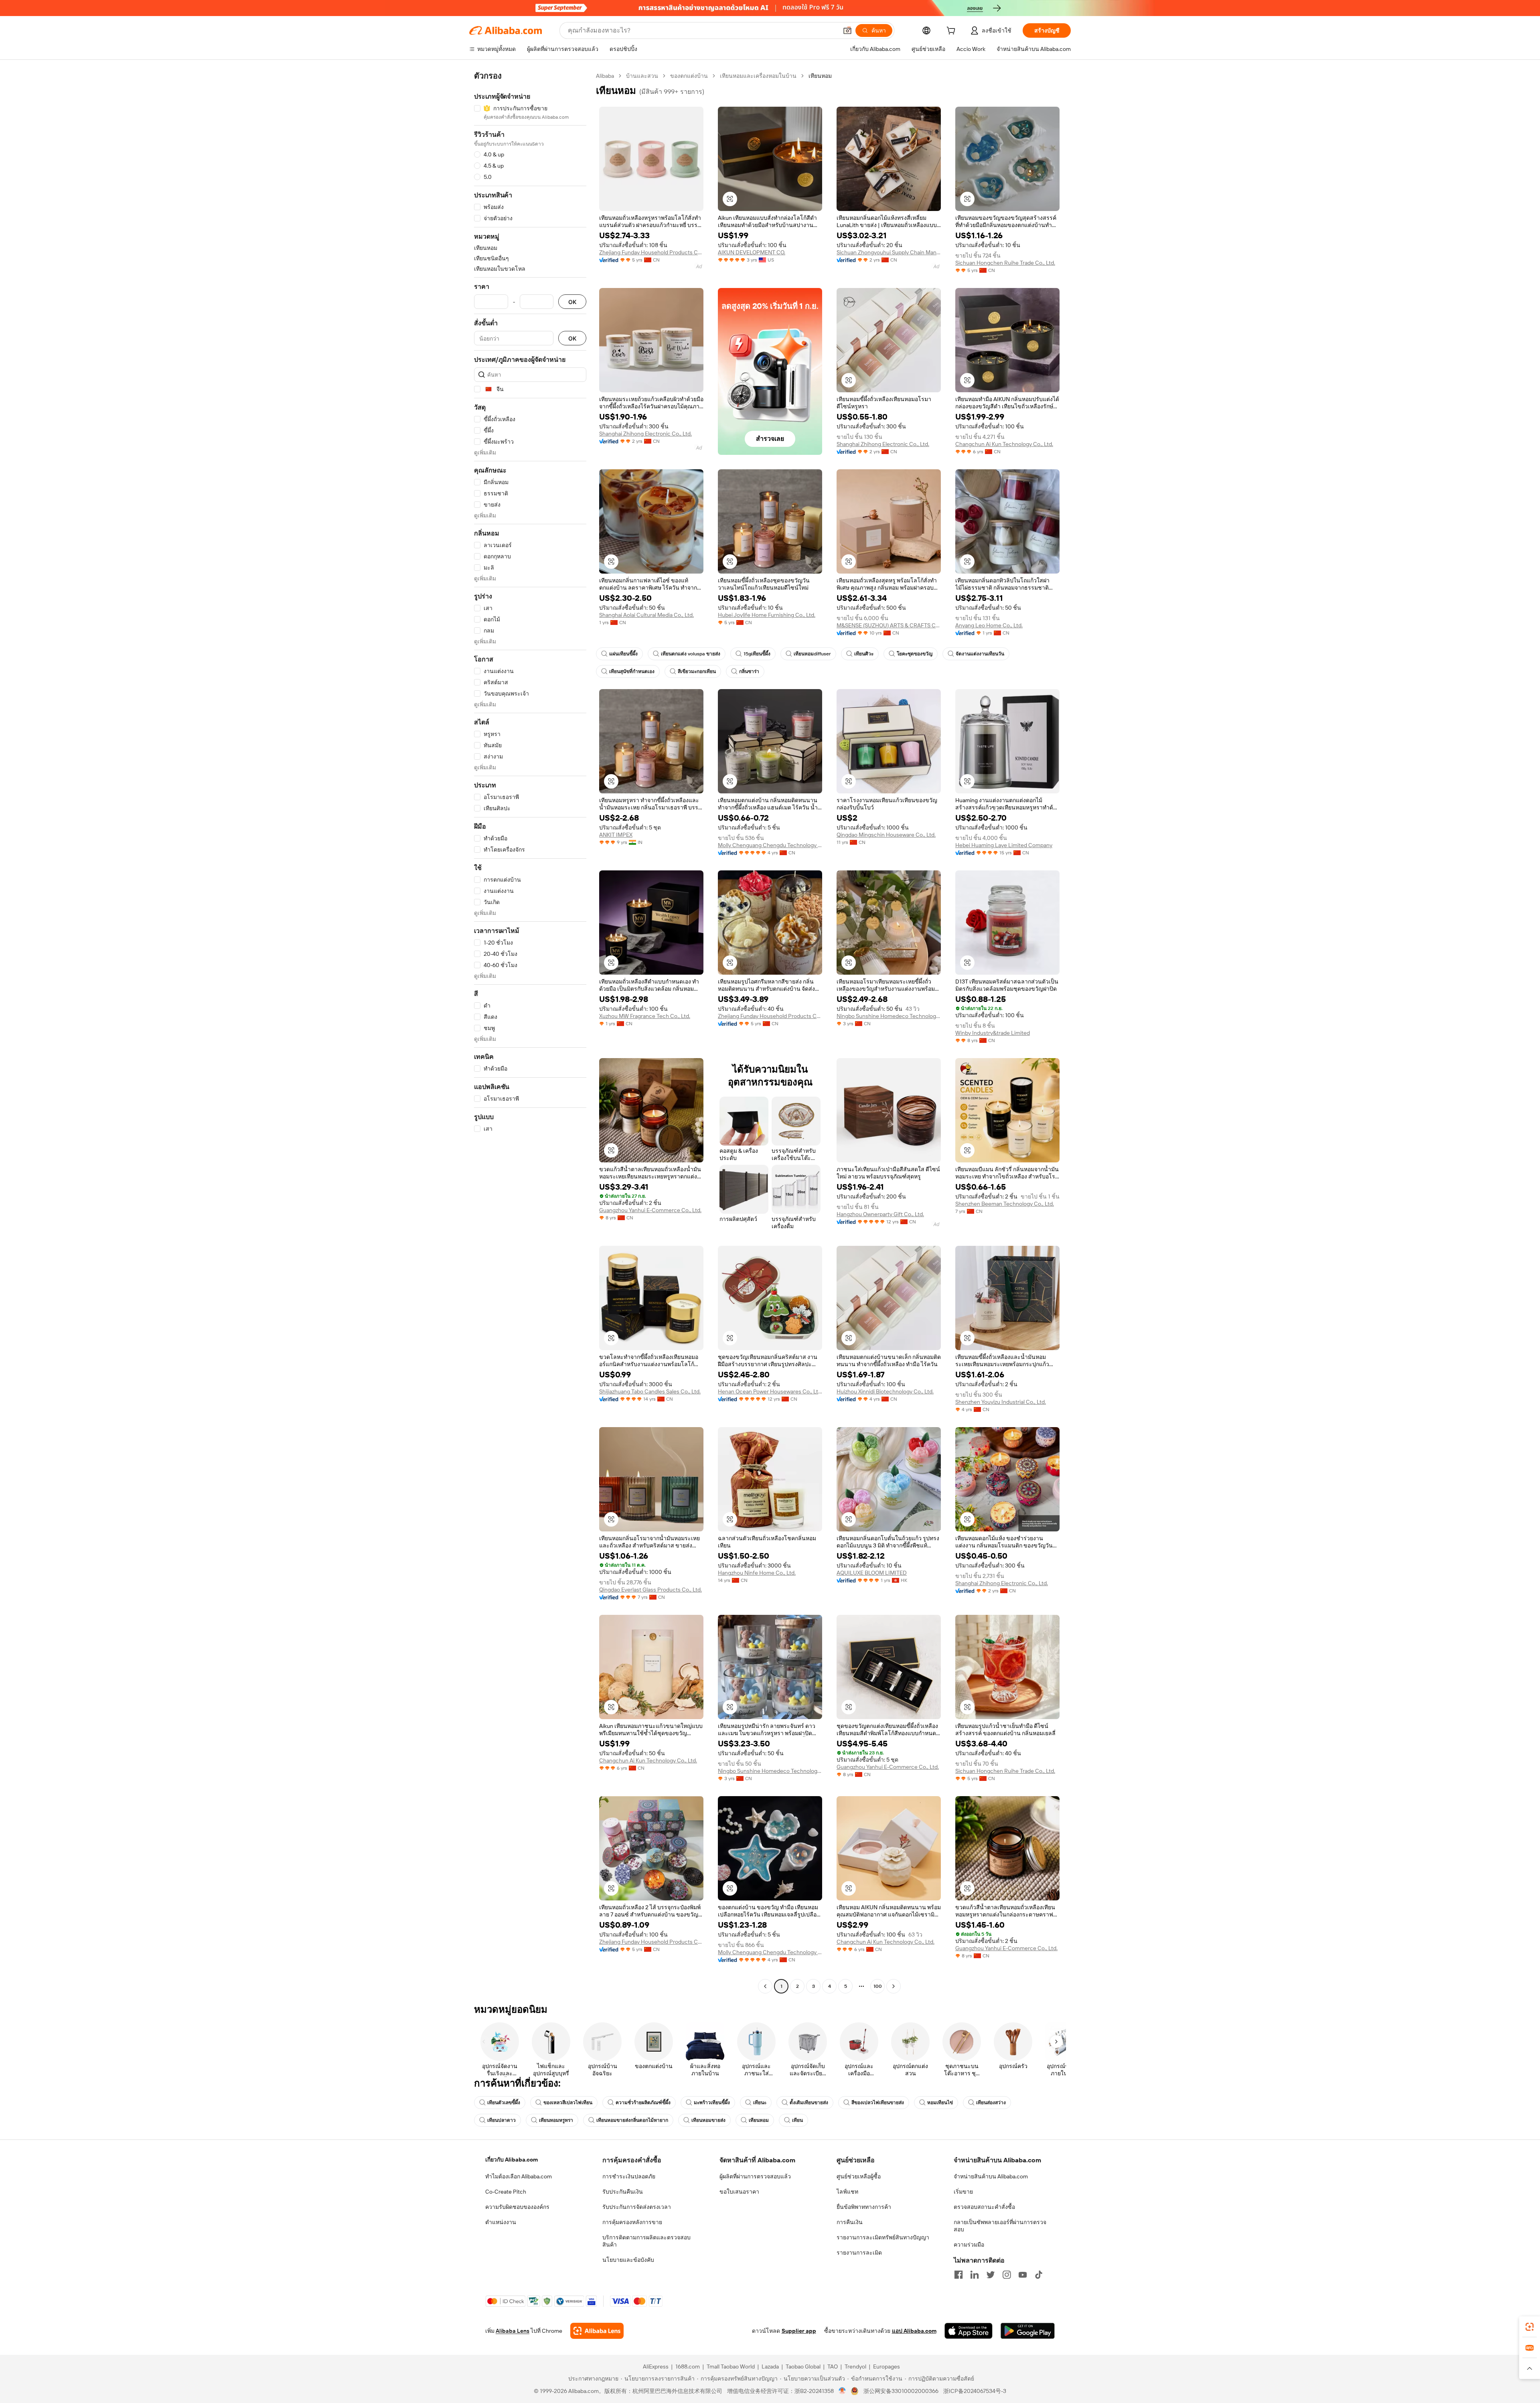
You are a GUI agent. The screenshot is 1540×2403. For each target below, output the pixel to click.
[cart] (952, 32)
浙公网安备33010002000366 (901, 2391)
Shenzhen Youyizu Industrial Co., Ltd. (1001, 1402)
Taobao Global (803, 2366)
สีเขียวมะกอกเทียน (697, 671)
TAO (833, 2366)
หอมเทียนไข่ (940, 2103)
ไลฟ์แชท (847, 2192)
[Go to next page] (894, 1986)
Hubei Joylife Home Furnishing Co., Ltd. (767, 615)
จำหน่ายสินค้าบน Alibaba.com (991, 2176)
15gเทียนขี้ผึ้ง (757, 654)
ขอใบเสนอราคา (739, 2192)
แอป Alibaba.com (914, 2331)
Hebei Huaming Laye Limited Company (1004, 845)
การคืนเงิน (850, 2222)
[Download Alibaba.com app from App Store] (969, 2331)
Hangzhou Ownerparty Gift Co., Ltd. (880, 1214)
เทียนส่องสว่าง (991, 2103)
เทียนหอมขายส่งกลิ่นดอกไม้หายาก (632, 2120)
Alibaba (605, 76)
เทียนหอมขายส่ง (708, 2120)
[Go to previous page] (765, 1986)
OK (572, 302)
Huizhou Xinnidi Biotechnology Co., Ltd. (885, 1391)
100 (878, 1986)
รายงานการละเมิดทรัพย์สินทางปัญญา (883, 2237)
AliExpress (656, 2366)
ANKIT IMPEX (616, 835)
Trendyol (855, 2366)
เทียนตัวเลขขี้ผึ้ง (504, 2103)
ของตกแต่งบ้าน (689, 76)
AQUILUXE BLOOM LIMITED (872, 1573)
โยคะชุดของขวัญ (915, 654)
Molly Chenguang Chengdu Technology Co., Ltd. (770, 845)
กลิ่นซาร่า (749, 671)
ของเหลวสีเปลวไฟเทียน (568, 2103)
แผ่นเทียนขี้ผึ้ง (623, 654)
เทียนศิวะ (864, 654)
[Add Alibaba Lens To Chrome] (597, 2331)
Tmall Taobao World (731, 2366)
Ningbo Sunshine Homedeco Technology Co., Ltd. (889, 1016)
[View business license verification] (842, 2391)
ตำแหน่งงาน (501, 2222)
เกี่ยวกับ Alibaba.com (512, 2160)
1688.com (688, 2366)
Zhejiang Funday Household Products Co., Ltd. (651, 252)
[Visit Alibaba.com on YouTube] (1023, 2275)
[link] (1530, 2327)
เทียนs (760, 2103)
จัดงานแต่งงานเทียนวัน (980, 654)
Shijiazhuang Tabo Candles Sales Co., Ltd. (650, 1391)
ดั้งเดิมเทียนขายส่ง (809, 2103)
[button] (847, 30)
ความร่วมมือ (969, 2245)
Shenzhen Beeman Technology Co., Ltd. (1005, 1204)
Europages (887, 2366)
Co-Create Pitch (506, 2192)
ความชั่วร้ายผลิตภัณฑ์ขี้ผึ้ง (643, 2103)
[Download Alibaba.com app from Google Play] (1028, 2331)
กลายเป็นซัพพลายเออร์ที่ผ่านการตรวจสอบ (1000, 2226)
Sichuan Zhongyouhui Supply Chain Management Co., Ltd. (889, 252)
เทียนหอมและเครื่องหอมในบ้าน (758, 76)
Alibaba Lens (513, 2331)
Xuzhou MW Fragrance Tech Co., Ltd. (645, 1016)
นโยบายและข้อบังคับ (628, 2260)
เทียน (797, 2120)
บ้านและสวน (642, 76)
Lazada (770, 2366)
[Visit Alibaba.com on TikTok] (1039, 2275)
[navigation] (530, 1032)
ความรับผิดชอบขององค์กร (517, 2207)
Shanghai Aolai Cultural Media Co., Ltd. (646, 615)
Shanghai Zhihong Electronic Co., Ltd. (645, 434)
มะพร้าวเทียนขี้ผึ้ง (712, 2103)
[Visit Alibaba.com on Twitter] (991, 2275)
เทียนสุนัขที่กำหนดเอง (632, 671)
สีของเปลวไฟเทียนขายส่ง (878, 2103)
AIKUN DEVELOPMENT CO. (752, 252)
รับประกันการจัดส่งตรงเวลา (637, 2207)
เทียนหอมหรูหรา (556, 2120)
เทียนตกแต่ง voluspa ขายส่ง (691, 654)
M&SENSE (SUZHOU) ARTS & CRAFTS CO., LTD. (889, 625)
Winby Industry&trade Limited (993, 1033)
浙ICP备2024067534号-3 (975, 2391)
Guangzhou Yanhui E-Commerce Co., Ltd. (650, 1210)
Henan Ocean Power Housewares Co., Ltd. (770, 1391)
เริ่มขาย (963, 2192)
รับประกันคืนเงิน (623, 2192)
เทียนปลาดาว (502, 2120)
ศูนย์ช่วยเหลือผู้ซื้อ (859, 2176)
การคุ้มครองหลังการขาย (632, 2222)
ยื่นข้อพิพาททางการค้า (864, 2207)
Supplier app (799, 2331)
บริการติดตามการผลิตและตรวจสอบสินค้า (646, 2241)
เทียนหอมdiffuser (812, 654)
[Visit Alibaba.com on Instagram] (1007, 2275)
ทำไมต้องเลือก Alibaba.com (519, 2176)
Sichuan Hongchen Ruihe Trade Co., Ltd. (1005, 263)
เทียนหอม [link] (820, 76)
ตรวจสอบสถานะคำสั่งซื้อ (984, 2207)
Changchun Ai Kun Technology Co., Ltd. (1004, 444)
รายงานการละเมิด (859, 2253)
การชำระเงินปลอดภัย (629, 2176)
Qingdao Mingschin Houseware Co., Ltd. (886, 835)
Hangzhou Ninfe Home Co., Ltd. (757, 1573)
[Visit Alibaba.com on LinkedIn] (975, 2275)
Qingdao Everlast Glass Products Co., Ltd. (650, 1590)
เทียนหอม (759, 2120)
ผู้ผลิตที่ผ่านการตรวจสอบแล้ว (755, 2176)
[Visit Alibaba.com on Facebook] (958, 2275)
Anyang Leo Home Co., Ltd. (989, 625)
